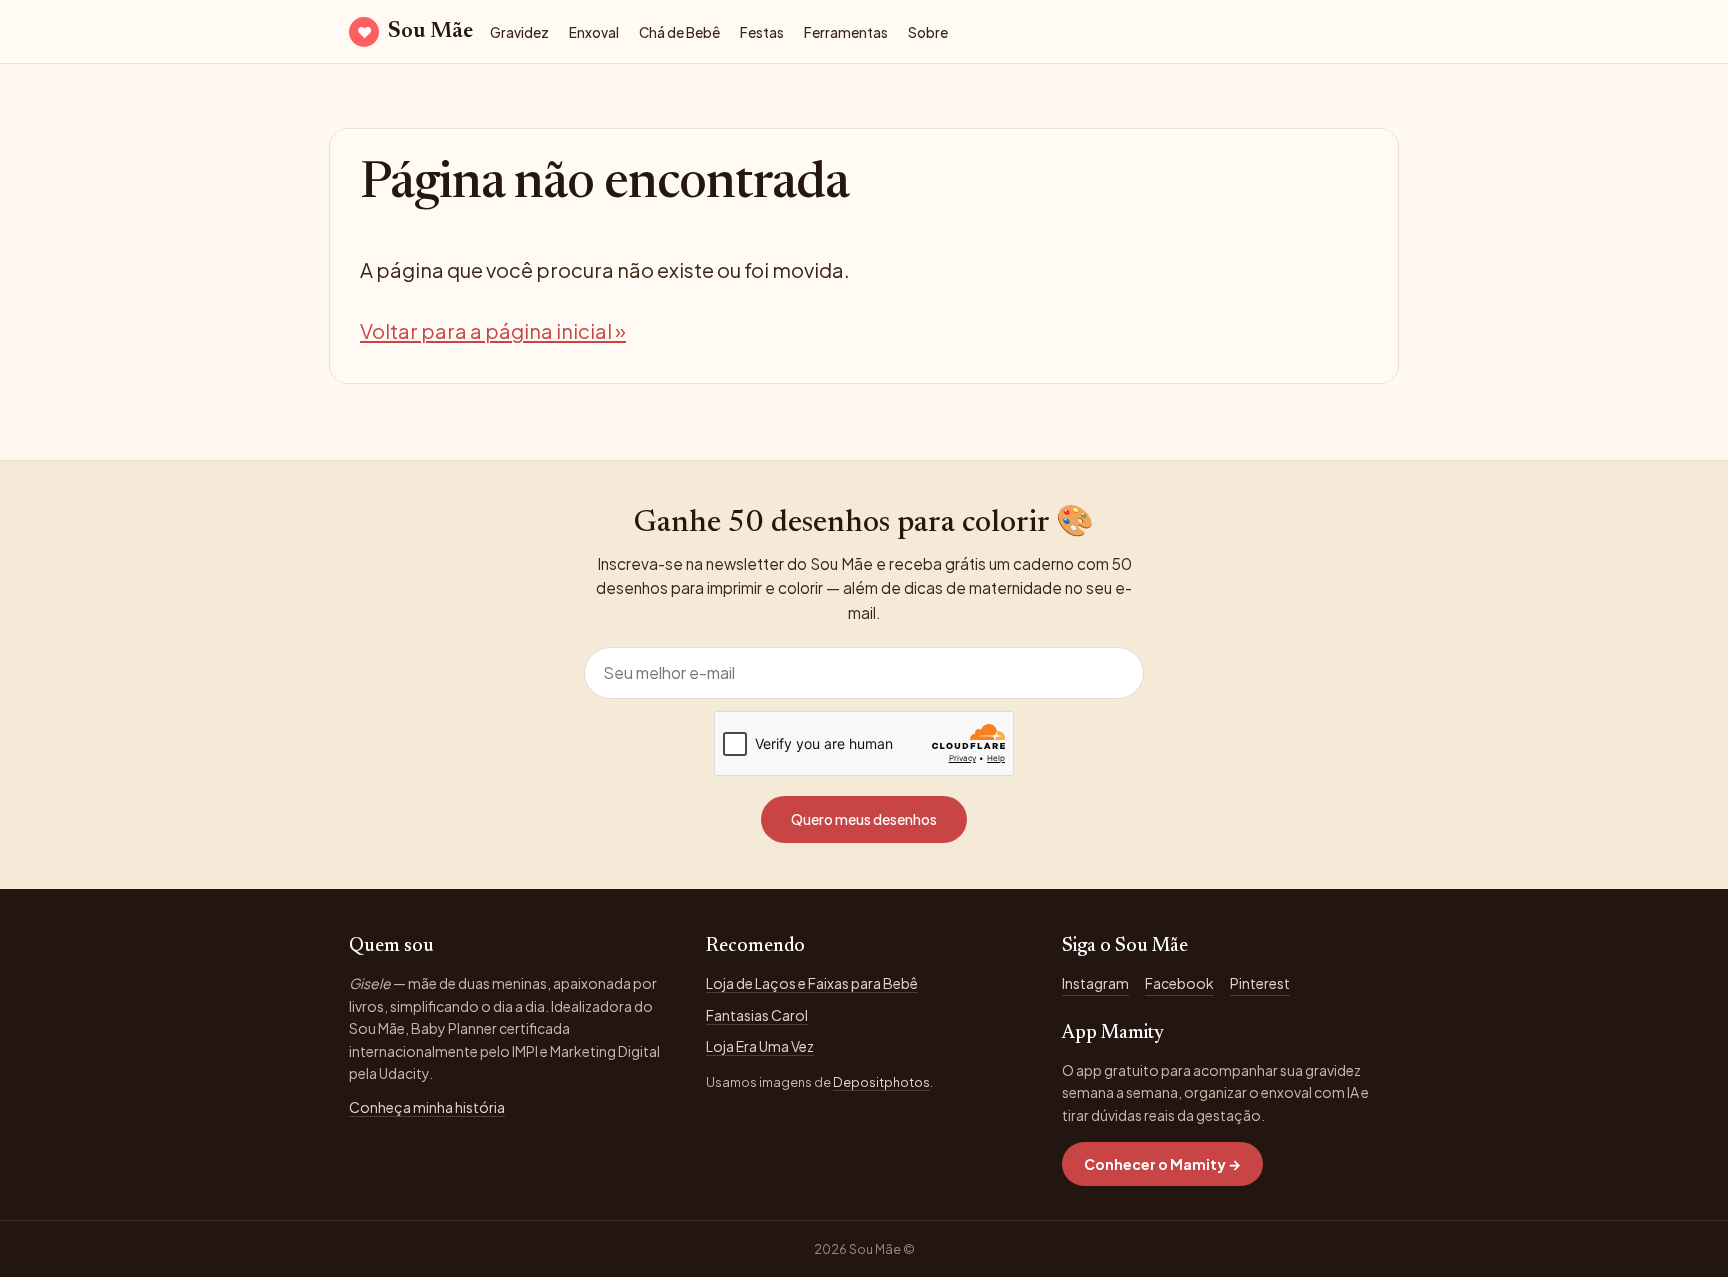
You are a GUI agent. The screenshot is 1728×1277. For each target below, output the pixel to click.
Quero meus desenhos (864, 819)
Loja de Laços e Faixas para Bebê (812, 983)
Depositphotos (881, 1082)
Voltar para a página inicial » (493, 330)
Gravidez (519, 32)
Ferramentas (846, 32)
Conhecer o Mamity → (1162, 1164)
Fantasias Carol (757, 1015)
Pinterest (1260, 983)
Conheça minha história (427, 1107)
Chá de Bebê (679, 32)
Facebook (1179, 983)
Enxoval (594, 32)
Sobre (928, 32)
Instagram (1095, 983)
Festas (762, 32)
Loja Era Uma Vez (760, 1046)
